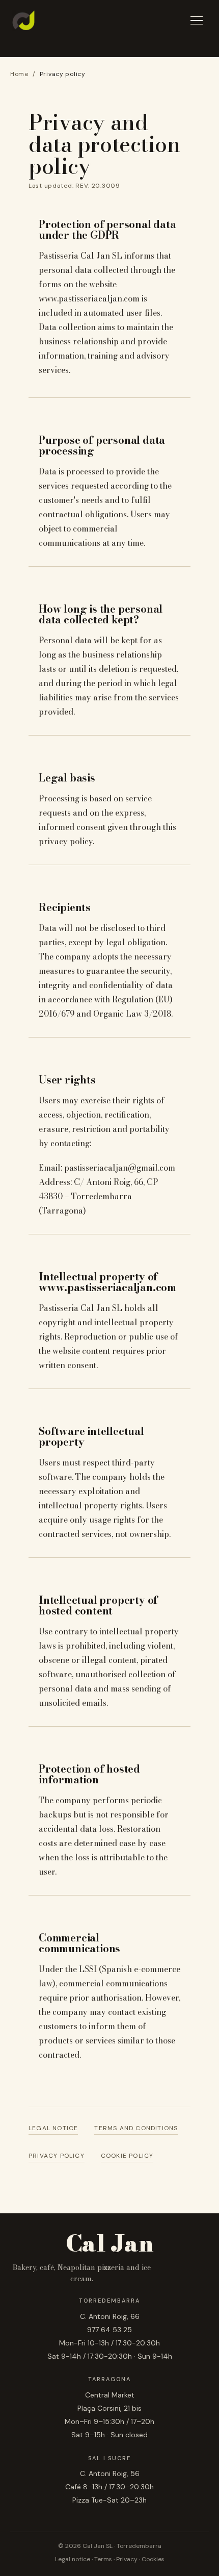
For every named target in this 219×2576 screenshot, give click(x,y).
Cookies (153, 2559)
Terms (103, 2559)
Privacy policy (57, 2156)
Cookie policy (127, 2156)
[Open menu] (197, 21)
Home (19, 74)
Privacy (127, 2559)
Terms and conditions (136, 2128)
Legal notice (53, 2128)
